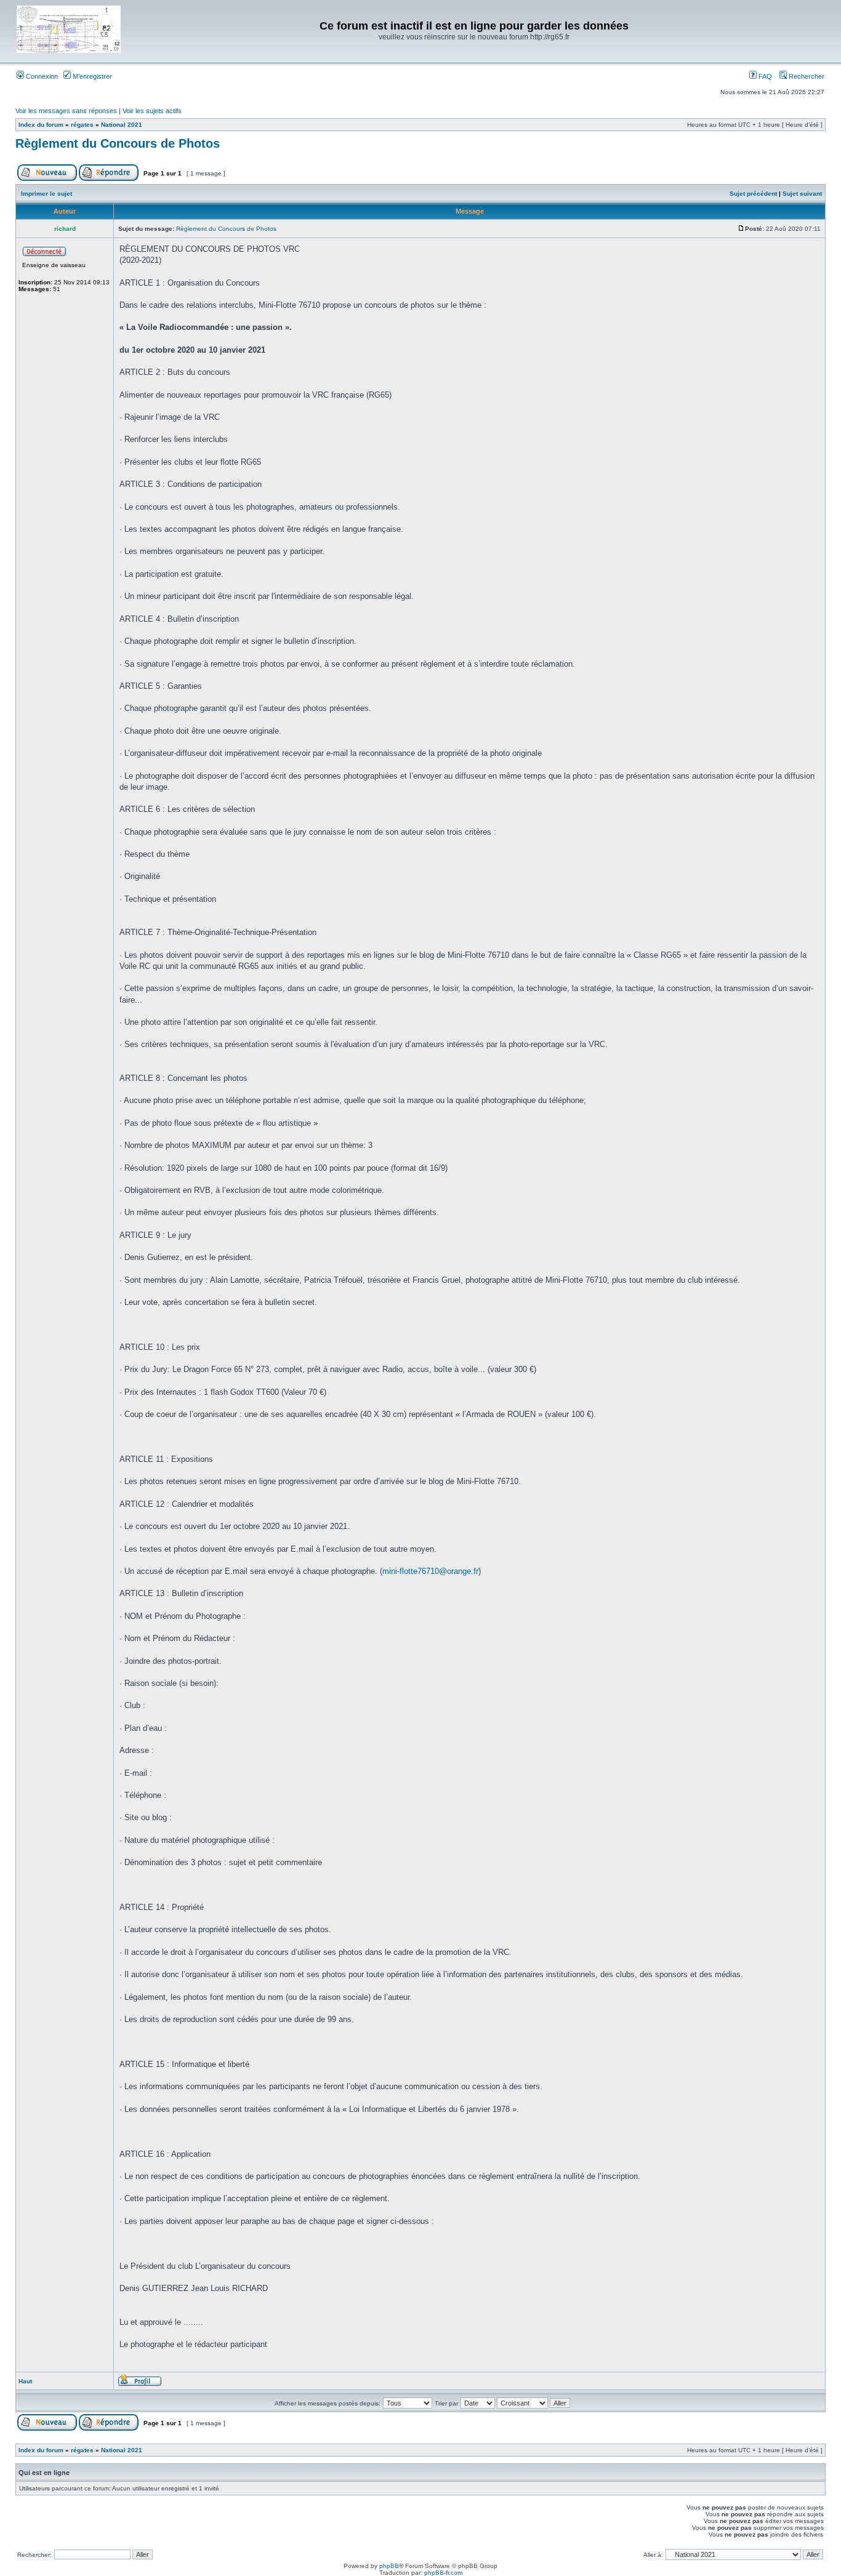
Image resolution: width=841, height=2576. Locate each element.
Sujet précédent (753, 194)
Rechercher (806, 76)
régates (82, 125)
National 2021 (122, 125)
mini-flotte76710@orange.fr (430, 1571)
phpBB (389, 2566)
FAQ (764, 76)
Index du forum (41, 125)
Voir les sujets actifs (152, 111)
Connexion (41, 76)
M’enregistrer (91, 76)
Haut (25, 2381)
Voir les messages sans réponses (66, 111)
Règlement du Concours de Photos (118, 143)
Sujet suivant (802, 194)
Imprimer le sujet (46, 194)
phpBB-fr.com (443, 2573)
